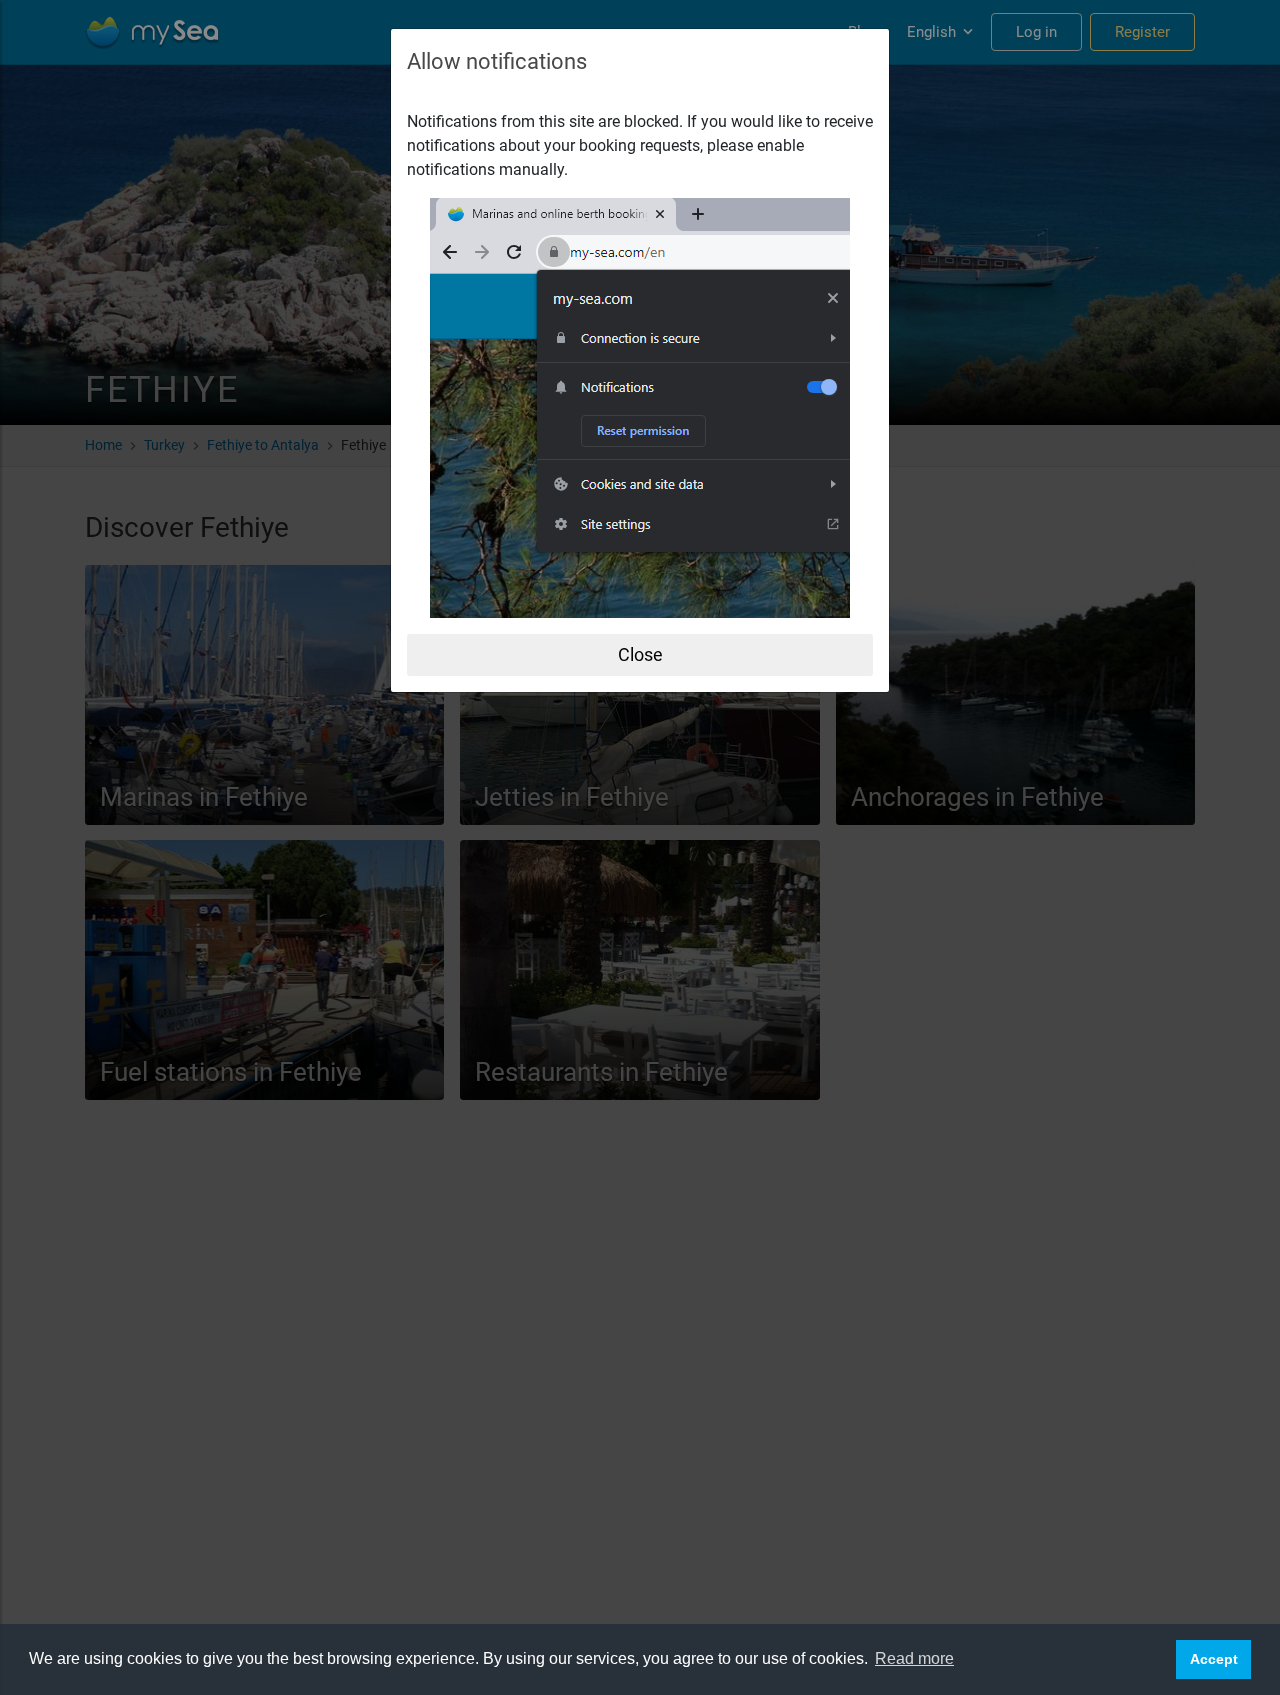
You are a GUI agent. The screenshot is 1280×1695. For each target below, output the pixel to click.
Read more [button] (914, 1658)
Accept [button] (1214, 1659)
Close (640, 654)
